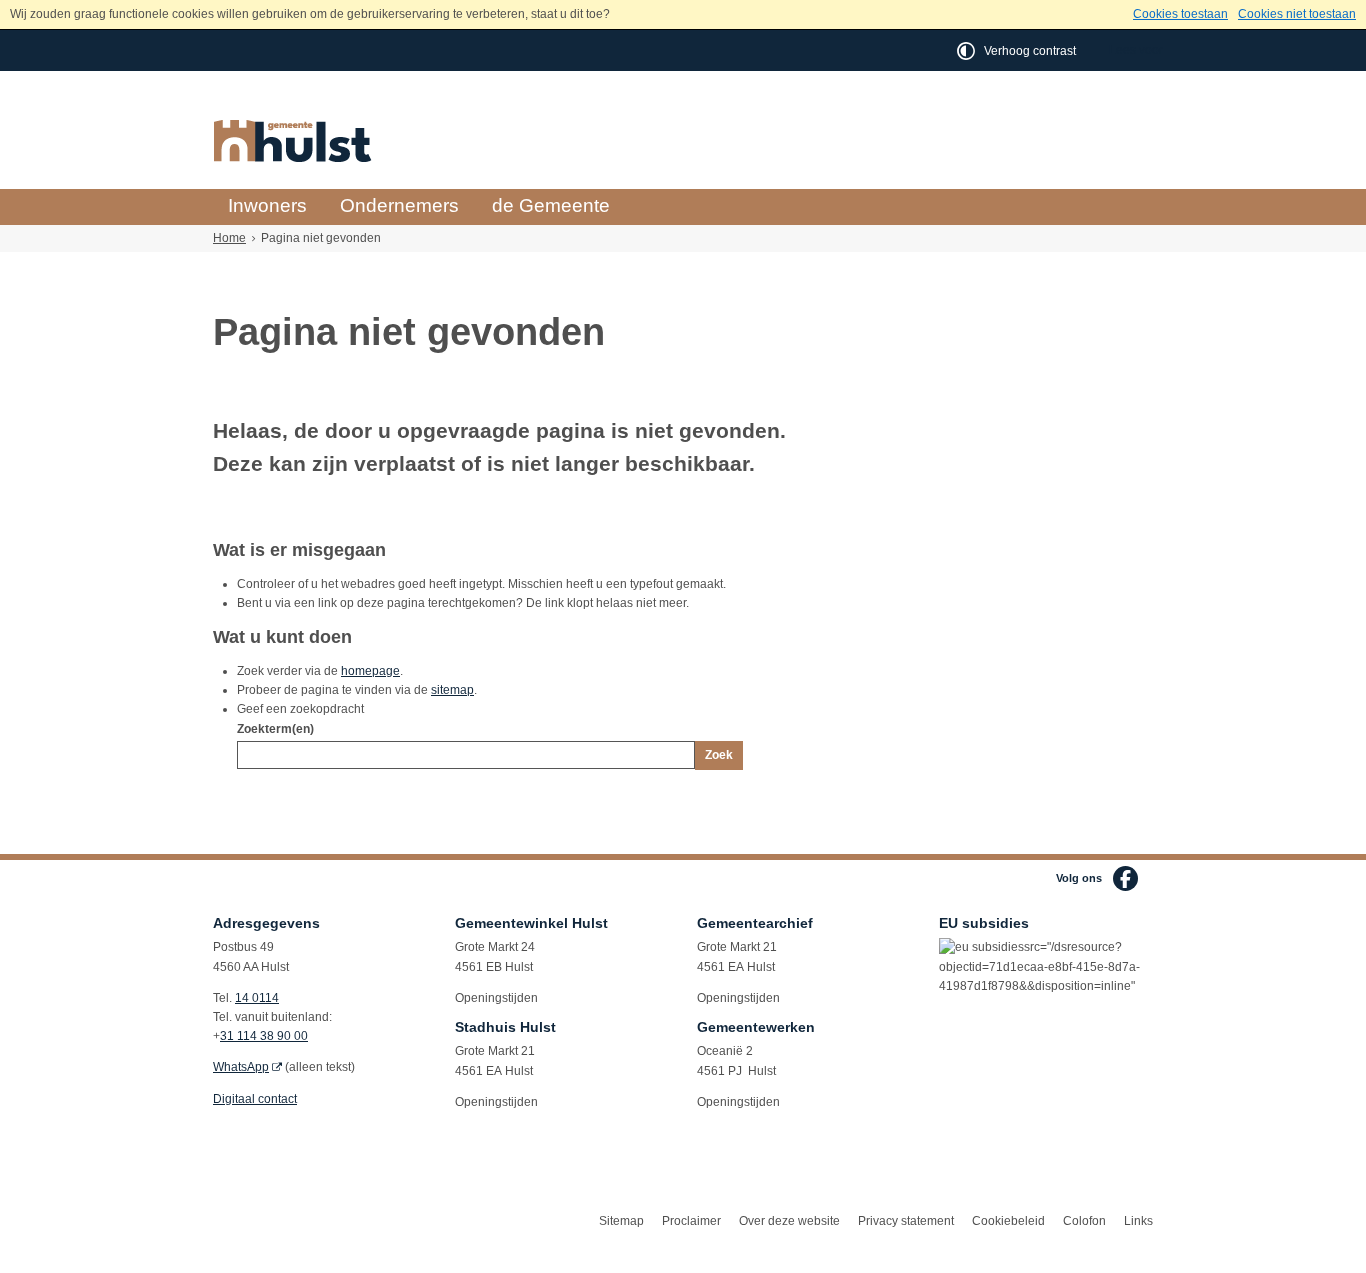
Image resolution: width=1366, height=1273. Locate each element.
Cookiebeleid (1008, 1221)
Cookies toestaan (1180, 14)
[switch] (1018, 50)
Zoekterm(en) (275, 729)
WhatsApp (241, 1067)
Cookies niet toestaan (1297, 14)
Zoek (719, 755)
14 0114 (257, 998)
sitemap (452, 690)
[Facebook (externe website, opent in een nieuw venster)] (1125, 878)
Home (229, 238)
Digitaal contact (255, 1099)
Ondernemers (399, 205)
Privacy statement (906, 1221)
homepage (370, 671)
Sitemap (621, 1221)
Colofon (1084, 1221)
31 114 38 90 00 (264, 1036)
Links (1138, 1221)
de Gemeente (551, 205)
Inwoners (267, 205)
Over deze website (789, 1221)
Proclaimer (691, 1221)
